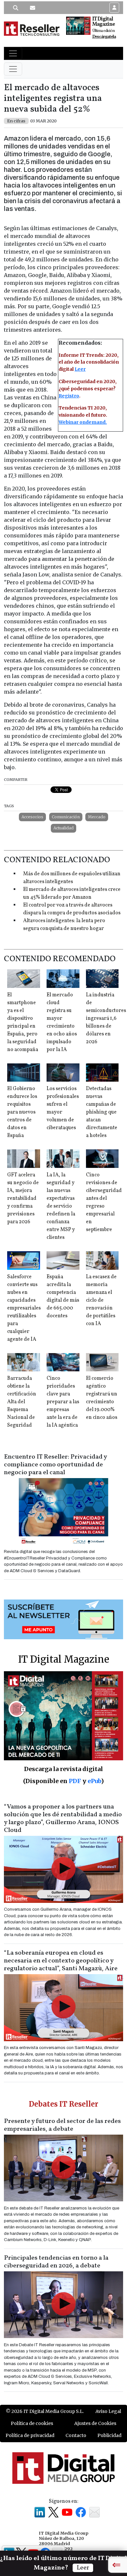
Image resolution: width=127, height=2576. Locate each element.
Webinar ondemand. (83, 422)
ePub (94, 1781)
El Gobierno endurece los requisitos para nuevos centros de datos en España (22, 1112)
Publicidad (109, 2435)
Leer (80, 369)
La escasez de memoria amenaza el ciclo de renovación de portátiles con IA (101, 1300)
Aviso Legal (108, 2411)
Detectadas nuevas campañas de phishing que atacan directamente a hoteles (102, 1112)
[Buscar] (16, 8)
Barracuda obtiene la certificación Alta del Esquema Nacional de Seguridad (22, 1402)
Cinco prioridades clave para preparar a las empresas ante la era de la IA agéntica (63, 1402)
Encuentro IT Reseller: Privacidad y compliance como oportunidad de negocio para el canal (55, 1465)
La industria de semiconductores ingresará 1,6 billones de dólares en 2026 (106, 1018)
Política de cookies (32, 2423)
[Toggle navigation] (13, 53)
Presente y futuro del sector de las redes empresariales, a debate (62, 2125)
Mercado (97, 817)
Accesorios (32, 817)
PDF (75, 1781)
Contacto (76, 2435)
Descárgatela (104, 37)
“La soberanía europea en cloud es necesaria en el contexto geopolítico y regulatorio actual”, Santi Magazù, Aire (61, 1961)
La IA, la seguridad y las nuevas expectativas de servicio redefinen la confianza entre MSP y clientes (61, 1206)
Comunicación (66, 817)
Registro (69, 396)
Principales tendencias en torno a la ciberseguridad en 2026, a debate (56, 2262)
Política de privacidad (30, 2435)
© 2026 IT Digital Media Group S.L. (45, 2411)
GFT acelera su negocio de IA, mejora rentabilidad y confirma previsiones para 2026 (23, 1198)
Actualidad (63, 828)
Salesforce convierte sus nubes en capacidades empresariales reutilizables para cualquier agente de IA (24, 1308)
